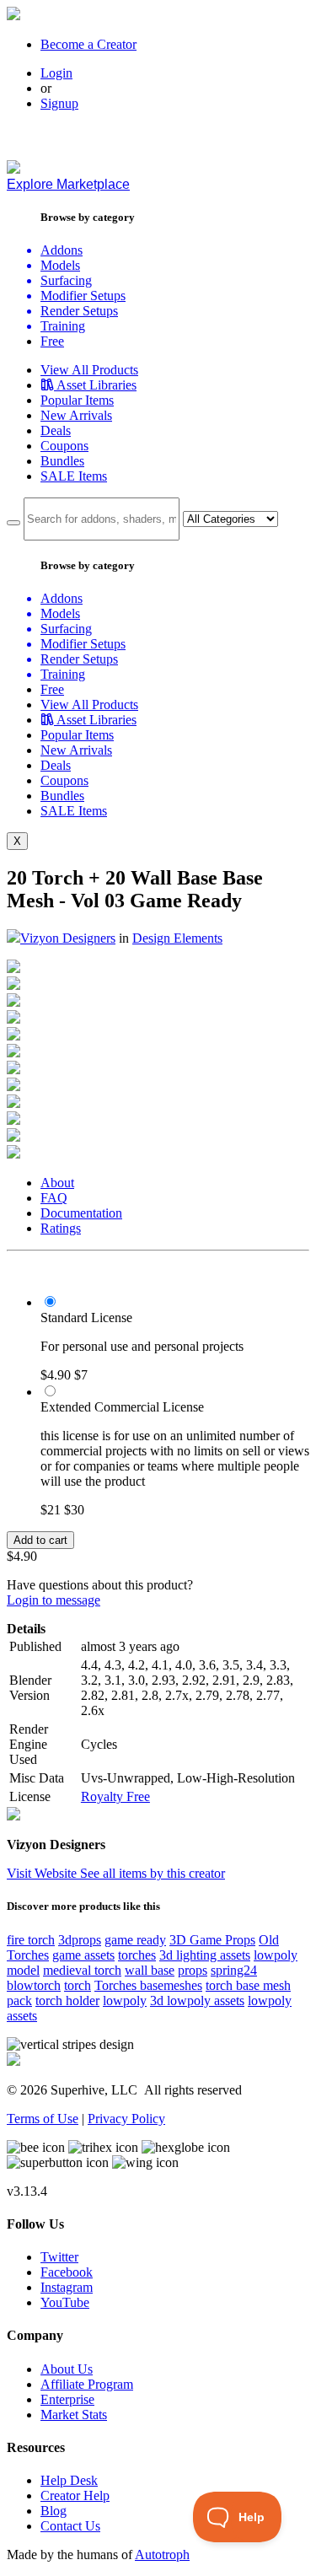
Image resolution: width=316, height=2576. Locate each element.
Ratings (61, 1228)
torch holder (67, 2001)
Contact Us (70, 2526)
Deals (56, 430)
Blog (54, 2511)
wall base (150, 1970)
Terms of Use (43, 2119)
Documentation (81, 1213)
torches (137, 1955)
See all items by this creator (153, 1873)
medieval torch (82, 1970)
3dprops (80, 1940)
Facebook (67, 2272)
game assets (83, 1955)
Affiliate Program (87, 2384)
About (57, 1183)
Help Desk (69, 2480)
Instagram (67, 2287)
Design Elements (177, 938)
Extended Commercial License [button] (122, 1407)
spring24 (234, 1970)
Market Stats (74, 2415)
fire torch (31, 1940)
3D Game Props (212, 1940)
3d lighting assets (205, 1955)
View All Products (89, 370)
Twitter (59, 2257)
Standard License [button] (86, 1318)
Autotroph (162, 2554)
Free (52, 341)
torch (78, 1985)
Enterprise (67, 2399)
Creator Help (75, 2495)
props (193, 1970)
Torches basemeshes (148, 1985)
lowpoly (125, 2001)
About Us (67, 2369)
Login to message (54, 1600)
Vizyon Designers (68, 938)
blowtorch (34, 1985)
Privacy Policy (126, 2119)
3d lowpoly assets (197, 2001)
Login (56, 73)
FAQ (54, 1198)
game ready (135, 1940)
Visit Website (43, 1873)
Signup (59, 103)
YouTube (65, 2302)
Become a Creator (88, 44)
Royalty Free (115, 1796)
